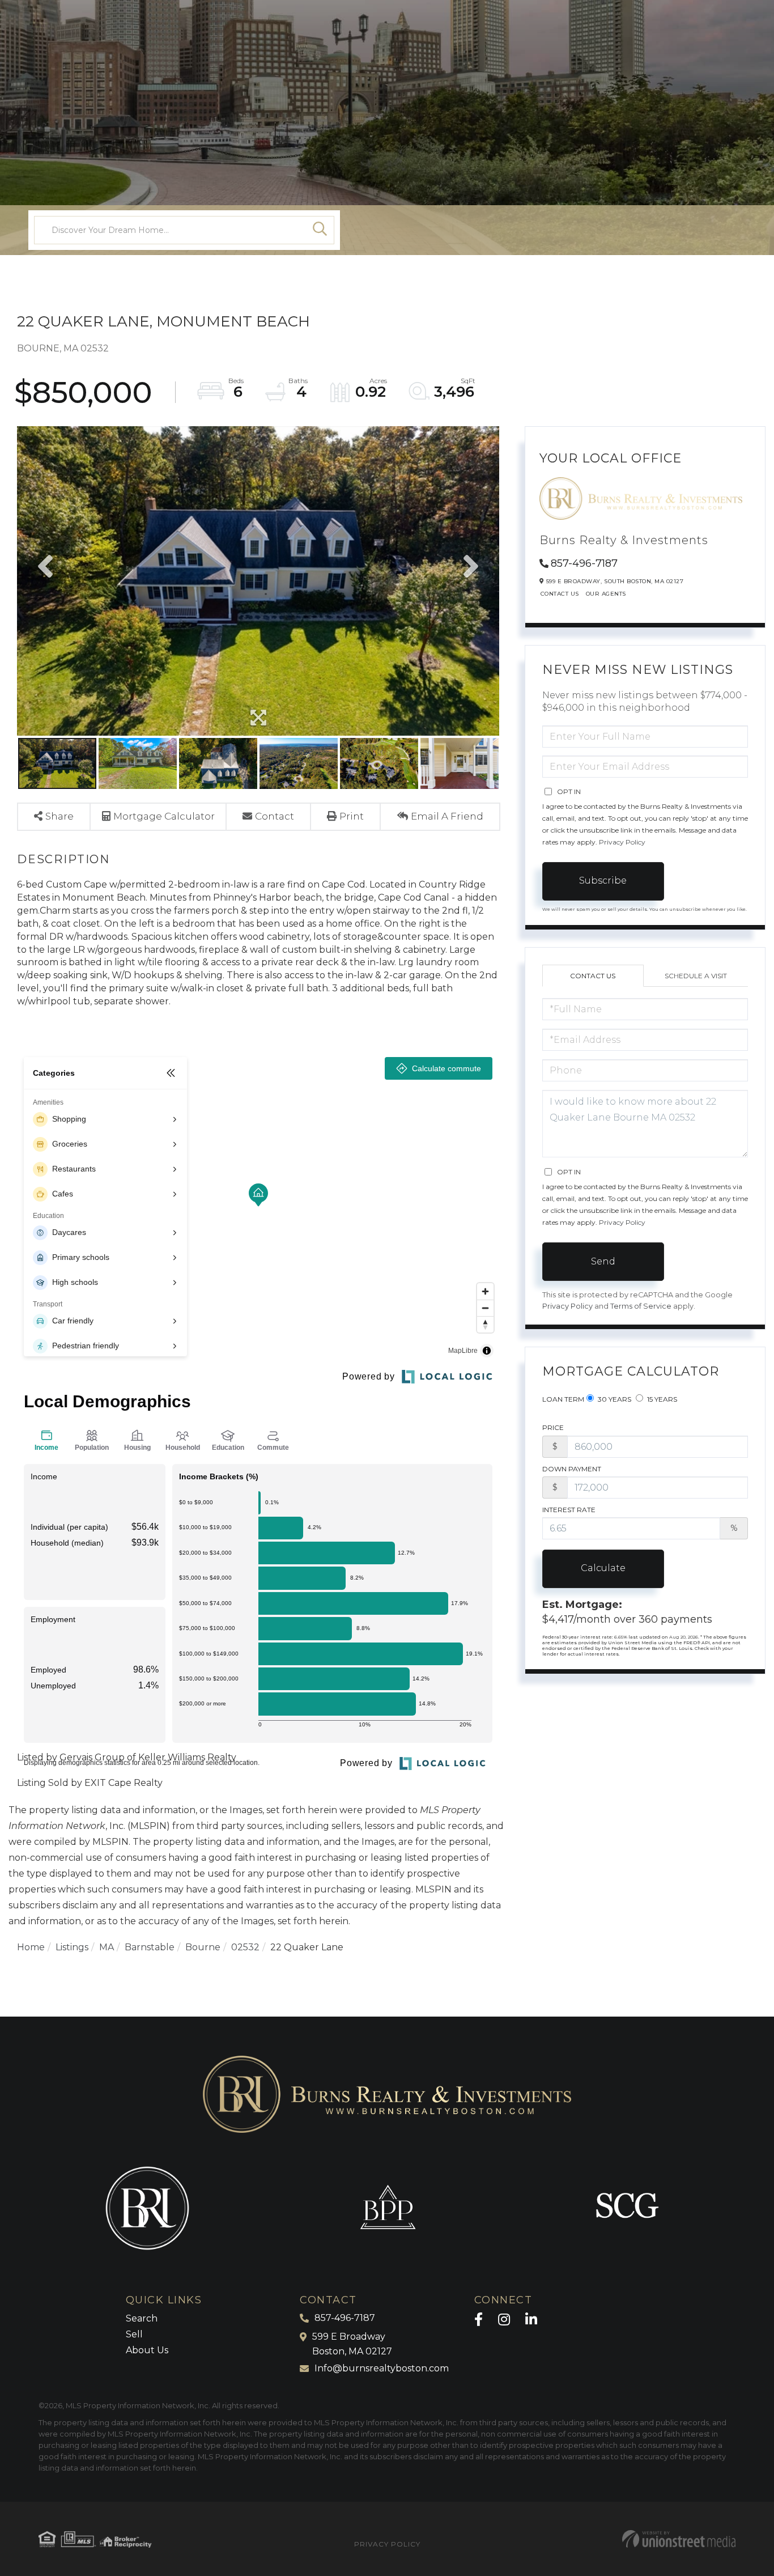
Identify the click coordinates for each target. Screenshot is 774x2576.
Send (603, 1261)
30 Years (614, 1399)
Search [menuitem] (142, 2318)
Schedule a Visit (696, 976)
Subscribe (603, 880)
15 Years (661, 1399)
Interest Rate (569, 1510)
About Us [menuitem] (147, 2350)
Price (553, 1427)
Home (31, 1947)
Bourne (203, 1947)
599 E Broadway (352, 2344)
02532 (245, 1947)
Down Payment (572, 1469)
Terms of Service (641, 1306)
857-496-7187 (584, 563)
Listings (72, 1947)
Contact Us (560, 594)
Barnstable (150, 1947)
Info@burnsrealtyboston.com (382, 2368)
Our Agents (606, 594)
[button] (320, 230)
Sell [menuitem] (134, 2334)
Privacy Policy (622, 842)
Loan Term (563, 1399)
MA (107, 1947)
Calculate (603, 1568)
